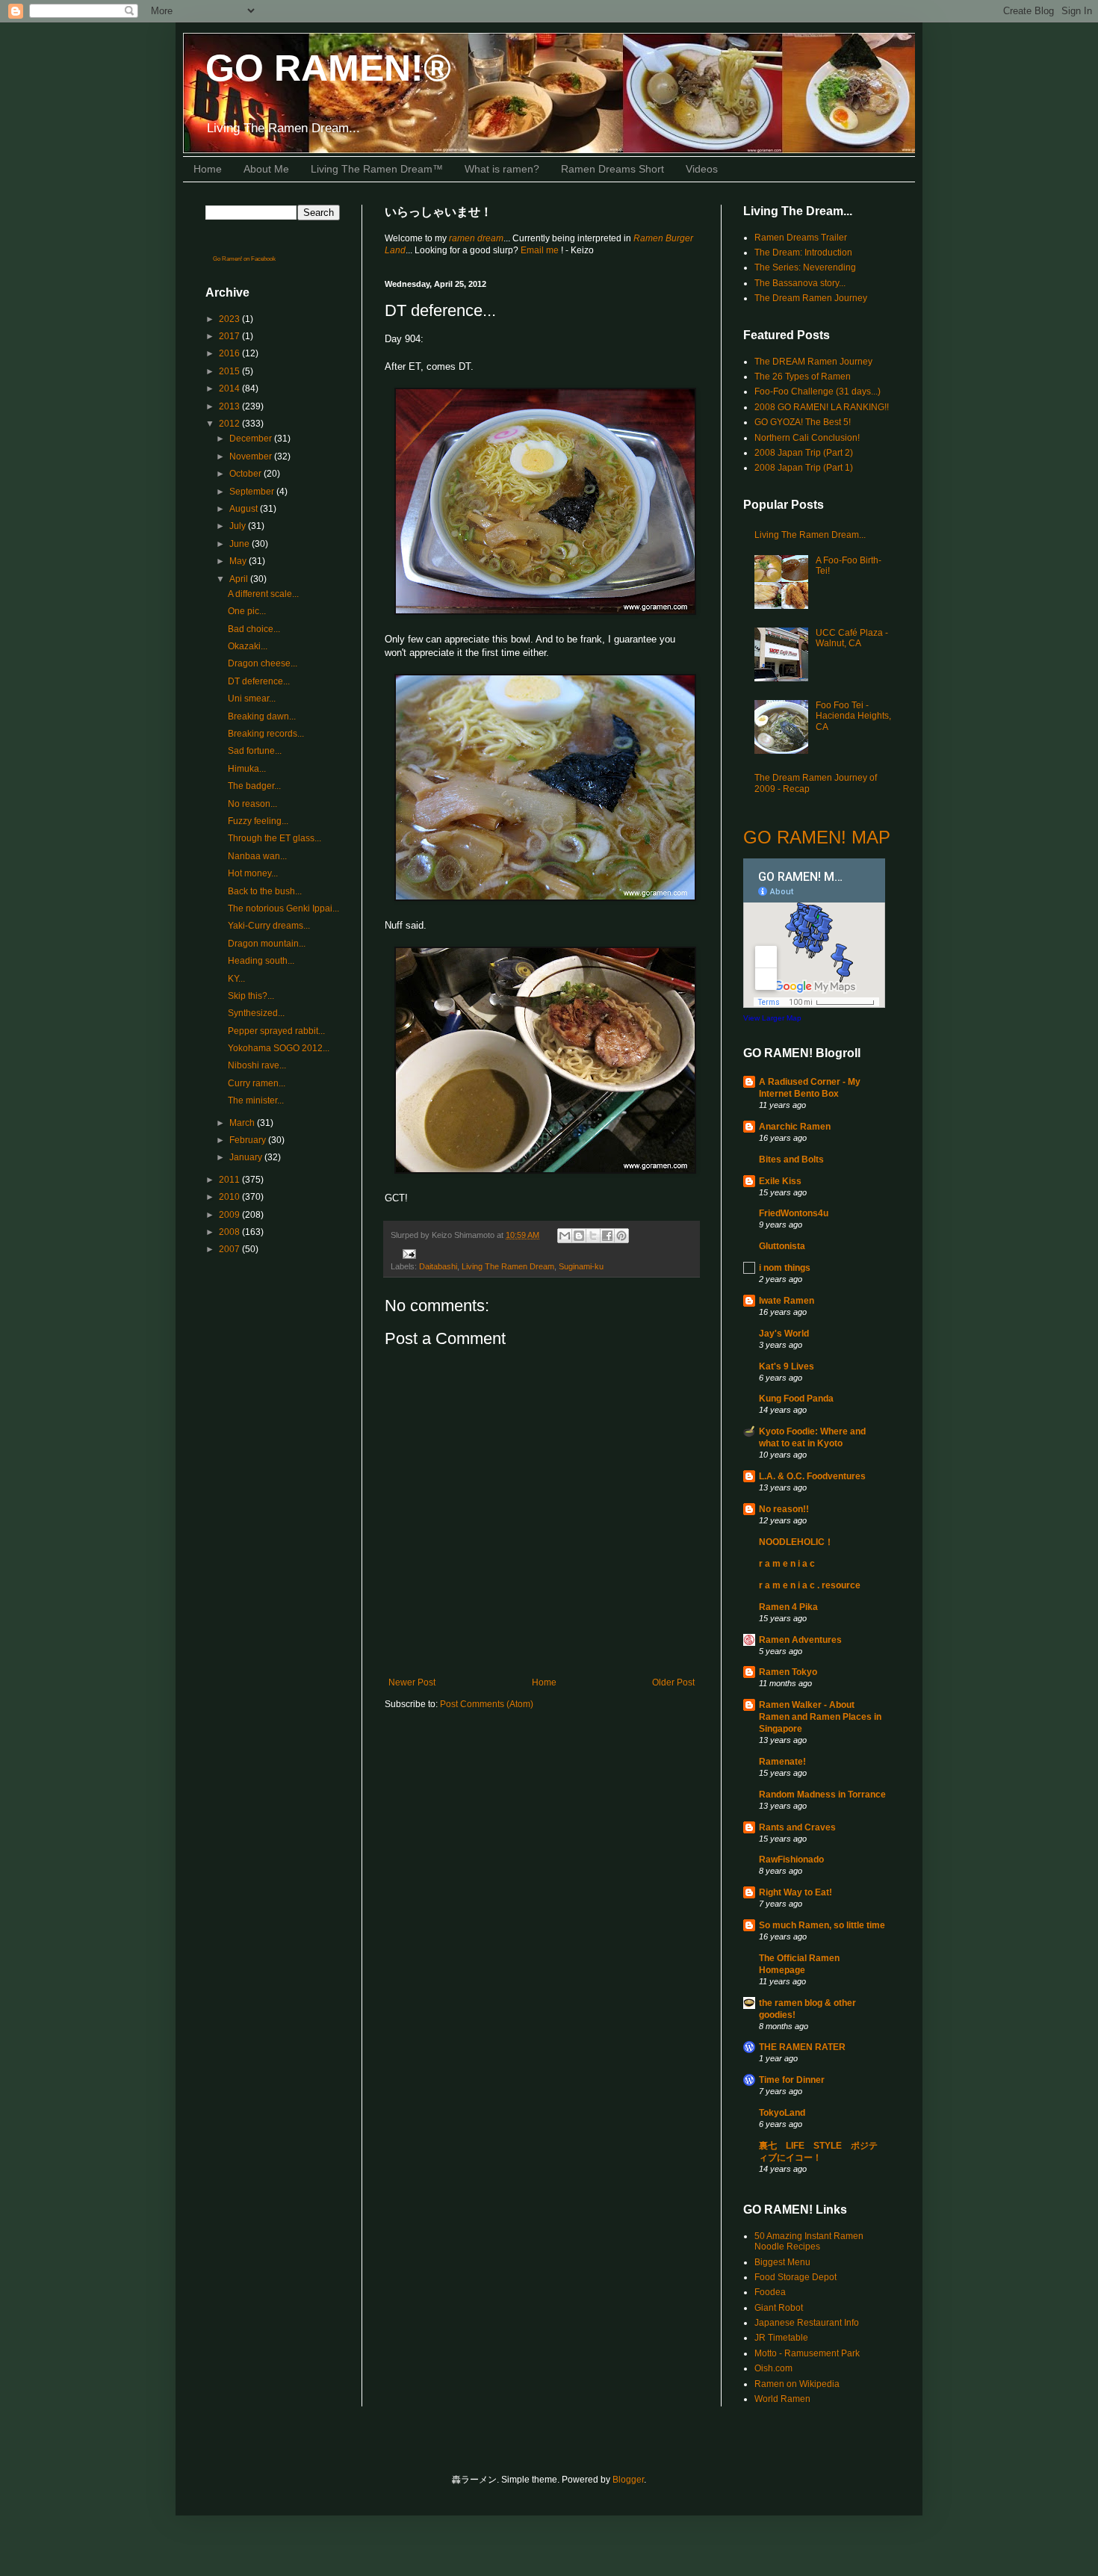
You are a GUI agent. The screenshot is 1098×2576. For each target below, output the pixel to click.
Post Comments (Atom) (487, 1704)
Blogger (628, 2480)
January (247, 1157)
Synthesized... (256, 1013)
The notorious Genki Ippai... (283, 908)
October (246, 474)
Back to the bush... (265, 891)
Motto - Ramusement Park (807, 2353)
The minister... (256, 1100)
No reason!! (784, 1509)
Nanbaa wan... (257, 856)
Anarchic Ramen (795, 1127)
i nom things (785, 1268)
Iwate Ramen (787, 1301)
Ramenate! (782, 1762)
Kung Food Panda (796, 1399)
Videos (702, 169)
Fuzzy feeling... (258, 821)
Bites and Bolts (791, 1159)
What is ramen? (502, 169)
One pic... (247, 611)
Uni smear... (252, 699)
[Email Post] (407, 1253)
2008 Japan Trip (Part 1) (804, 468)
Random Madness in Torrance (822, 1795)
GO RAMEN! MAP (817, 837)
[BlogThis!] (579, 1236)
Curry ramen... (257, 1083)
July (239, 526)
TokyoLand (782, 2113)
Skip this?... (251, 996)
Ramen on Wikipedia (797, 2384)
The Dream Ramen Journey (811, 298)
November (252, 456)
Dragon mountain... (267, 944)
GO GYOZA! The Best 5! (803, 422)
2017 (230, 336)
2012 (230, 424)
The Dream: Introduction (803, 253)
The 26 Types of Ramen (803, 377)
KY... (236, 979)
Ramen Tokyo (788, 1672)
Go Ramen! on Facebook (244, 259)
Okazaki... (248, 646)
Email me (541, 250)
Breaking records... (266, 734)
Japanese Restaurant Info (807, 2323)
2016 (230, 353)
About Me (266, 169)
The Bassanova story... (800, 283)
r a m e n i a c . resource (810, 1585)
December (252, 439)
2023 (230, 319)
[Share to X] (593, 1236)
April (240, 579)
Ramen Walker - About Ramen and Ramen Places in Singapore (820, 1717)
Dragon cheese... (263, 663)
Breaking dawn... (262, 716)
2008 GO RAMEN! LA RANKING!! (822, 407)
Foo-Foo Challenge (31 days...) (818, 391)
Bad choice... (254, 629)
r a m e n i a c (787, 1564)
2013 (230, 406)
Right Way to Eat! (795, 1892)
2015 (230, 371)
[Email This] (565, 1236)
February (249, 1140)
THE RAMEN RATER (802, 2047)
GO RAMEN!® (328, 68)
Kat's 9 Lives (787, 1366)
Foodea (770, 2292)
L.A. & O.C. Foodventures (812, 1476)
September (253, 492)
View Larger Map (772, 1018)
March (243, 1123)
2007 (230, 1249)
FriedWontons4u (794, 1213)
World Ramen (782, 2399)
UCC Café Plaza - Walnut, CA (852, 638)
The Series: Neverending (805, 267)
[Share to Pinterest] (621, 1236)
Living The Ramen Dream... (810, 535)
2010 (230, 1197)
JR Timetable (781, 2338)
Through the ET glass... (274, 838)
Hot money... (253, 873)
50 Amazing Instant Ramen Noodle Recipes (809, 2241)
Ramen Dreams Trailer (801, 238)
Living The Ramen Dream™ (377, 169)
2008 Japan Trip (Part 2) (804, 453)
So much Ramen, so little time (822, 1925)
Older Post (673, 1682)
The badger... (254, 786)
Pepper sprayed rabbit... (276, 1031)
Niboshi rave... (257, 1065)
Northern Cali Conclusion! (807, 438)
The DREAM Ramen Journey (813, 362)
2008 (230, 1232)
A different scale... (263, 594)
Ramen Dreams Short (612, 169)
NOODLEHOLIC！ (796, 1542)
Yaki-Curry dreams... (269, 926)
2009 (230, 1215)
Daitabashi (438, 1266)
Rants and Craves (797, 1827)
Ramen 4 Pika (788, 1607)
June (241, 544)
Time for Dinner (792, 2080)
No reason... (252, 804)
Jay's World (784, 1334)
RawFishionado (791, 1860)
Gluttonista (782, 1246)
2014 (230, 388)
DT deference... (259, 681)
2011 (230, 1180)
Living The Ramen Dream (508, 1266)
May (239, 561)
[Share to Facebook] (607, 1236)
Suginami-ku (581, 1266)
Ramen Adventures (800, 1640)
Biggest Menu (782, 2262)
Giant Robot (779, 2308)
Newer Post (412, 1682)
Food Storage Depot (795, 2277)
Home (208, 169)
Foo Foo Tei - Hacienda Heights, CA (853, 716)
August (245, 509)
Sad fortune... (255, 751)
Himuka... (247, 769)
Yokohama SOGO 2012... (279, 1048)
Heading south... (261, 961)
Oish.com (773, 2368)
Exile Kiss (780, 1181)
